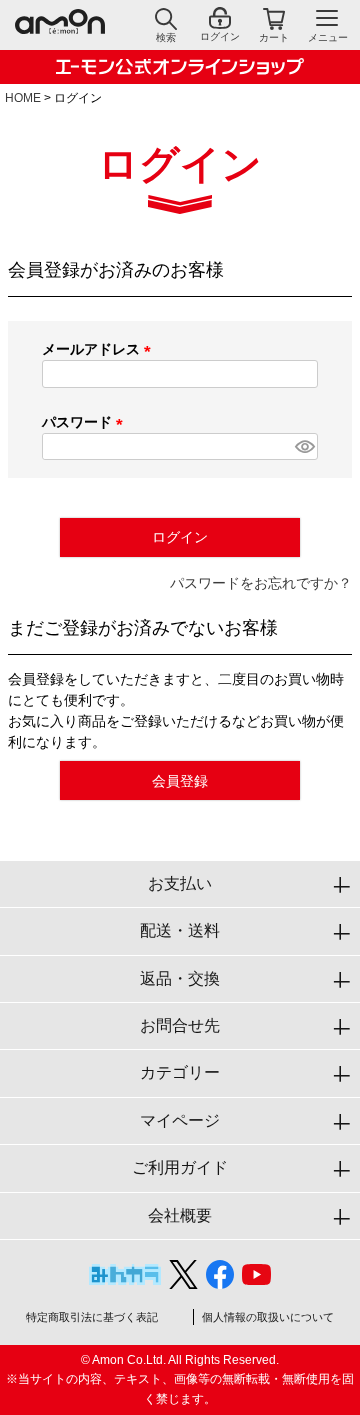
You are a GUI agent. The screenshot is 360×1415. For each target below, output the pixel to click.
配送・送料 (180, 930)
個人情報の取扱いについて (268, 1317)
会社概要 (180, 1215)
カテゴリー (180, 1072)
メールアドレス (100, 349)
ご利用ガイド (180, 1167)
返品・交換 (180, 978)
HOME (23, 98)
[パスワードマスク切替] (303, 447)
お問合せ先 (180, 1025)
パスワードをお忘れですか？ (261, 583)
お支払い (180, 883)
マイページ (180, 1120)
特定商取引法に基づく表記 (92, 1317)
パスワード (86, 422)
